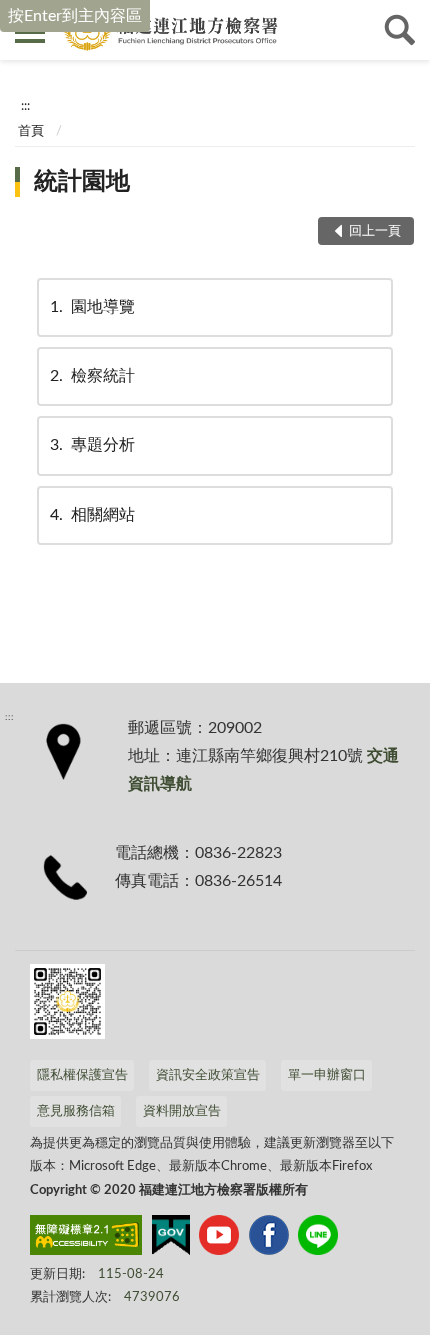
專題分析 (92, 445)
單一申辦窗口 (327, 1075)
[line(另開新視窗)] (318, 1239)
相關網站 (92, 515)
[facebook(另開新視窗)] (269, 1239)
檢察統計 (92, 376)
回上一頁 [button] (375, 231)
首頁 (31, 131)
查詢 (400, 30)
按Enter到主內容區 (75, 16)
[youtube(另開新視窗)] (219, 1239)
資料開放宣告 (182, 1111)
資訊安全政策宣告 (208, 1075)
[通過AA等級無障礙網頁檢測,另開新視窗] (86, 1239)
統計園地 (82, 182)
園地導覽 (92, 307)
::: (25, 106)
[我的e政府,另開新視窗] (171, 1239)
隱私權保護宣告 (82, 1075)
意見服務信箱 (76, 1111)
